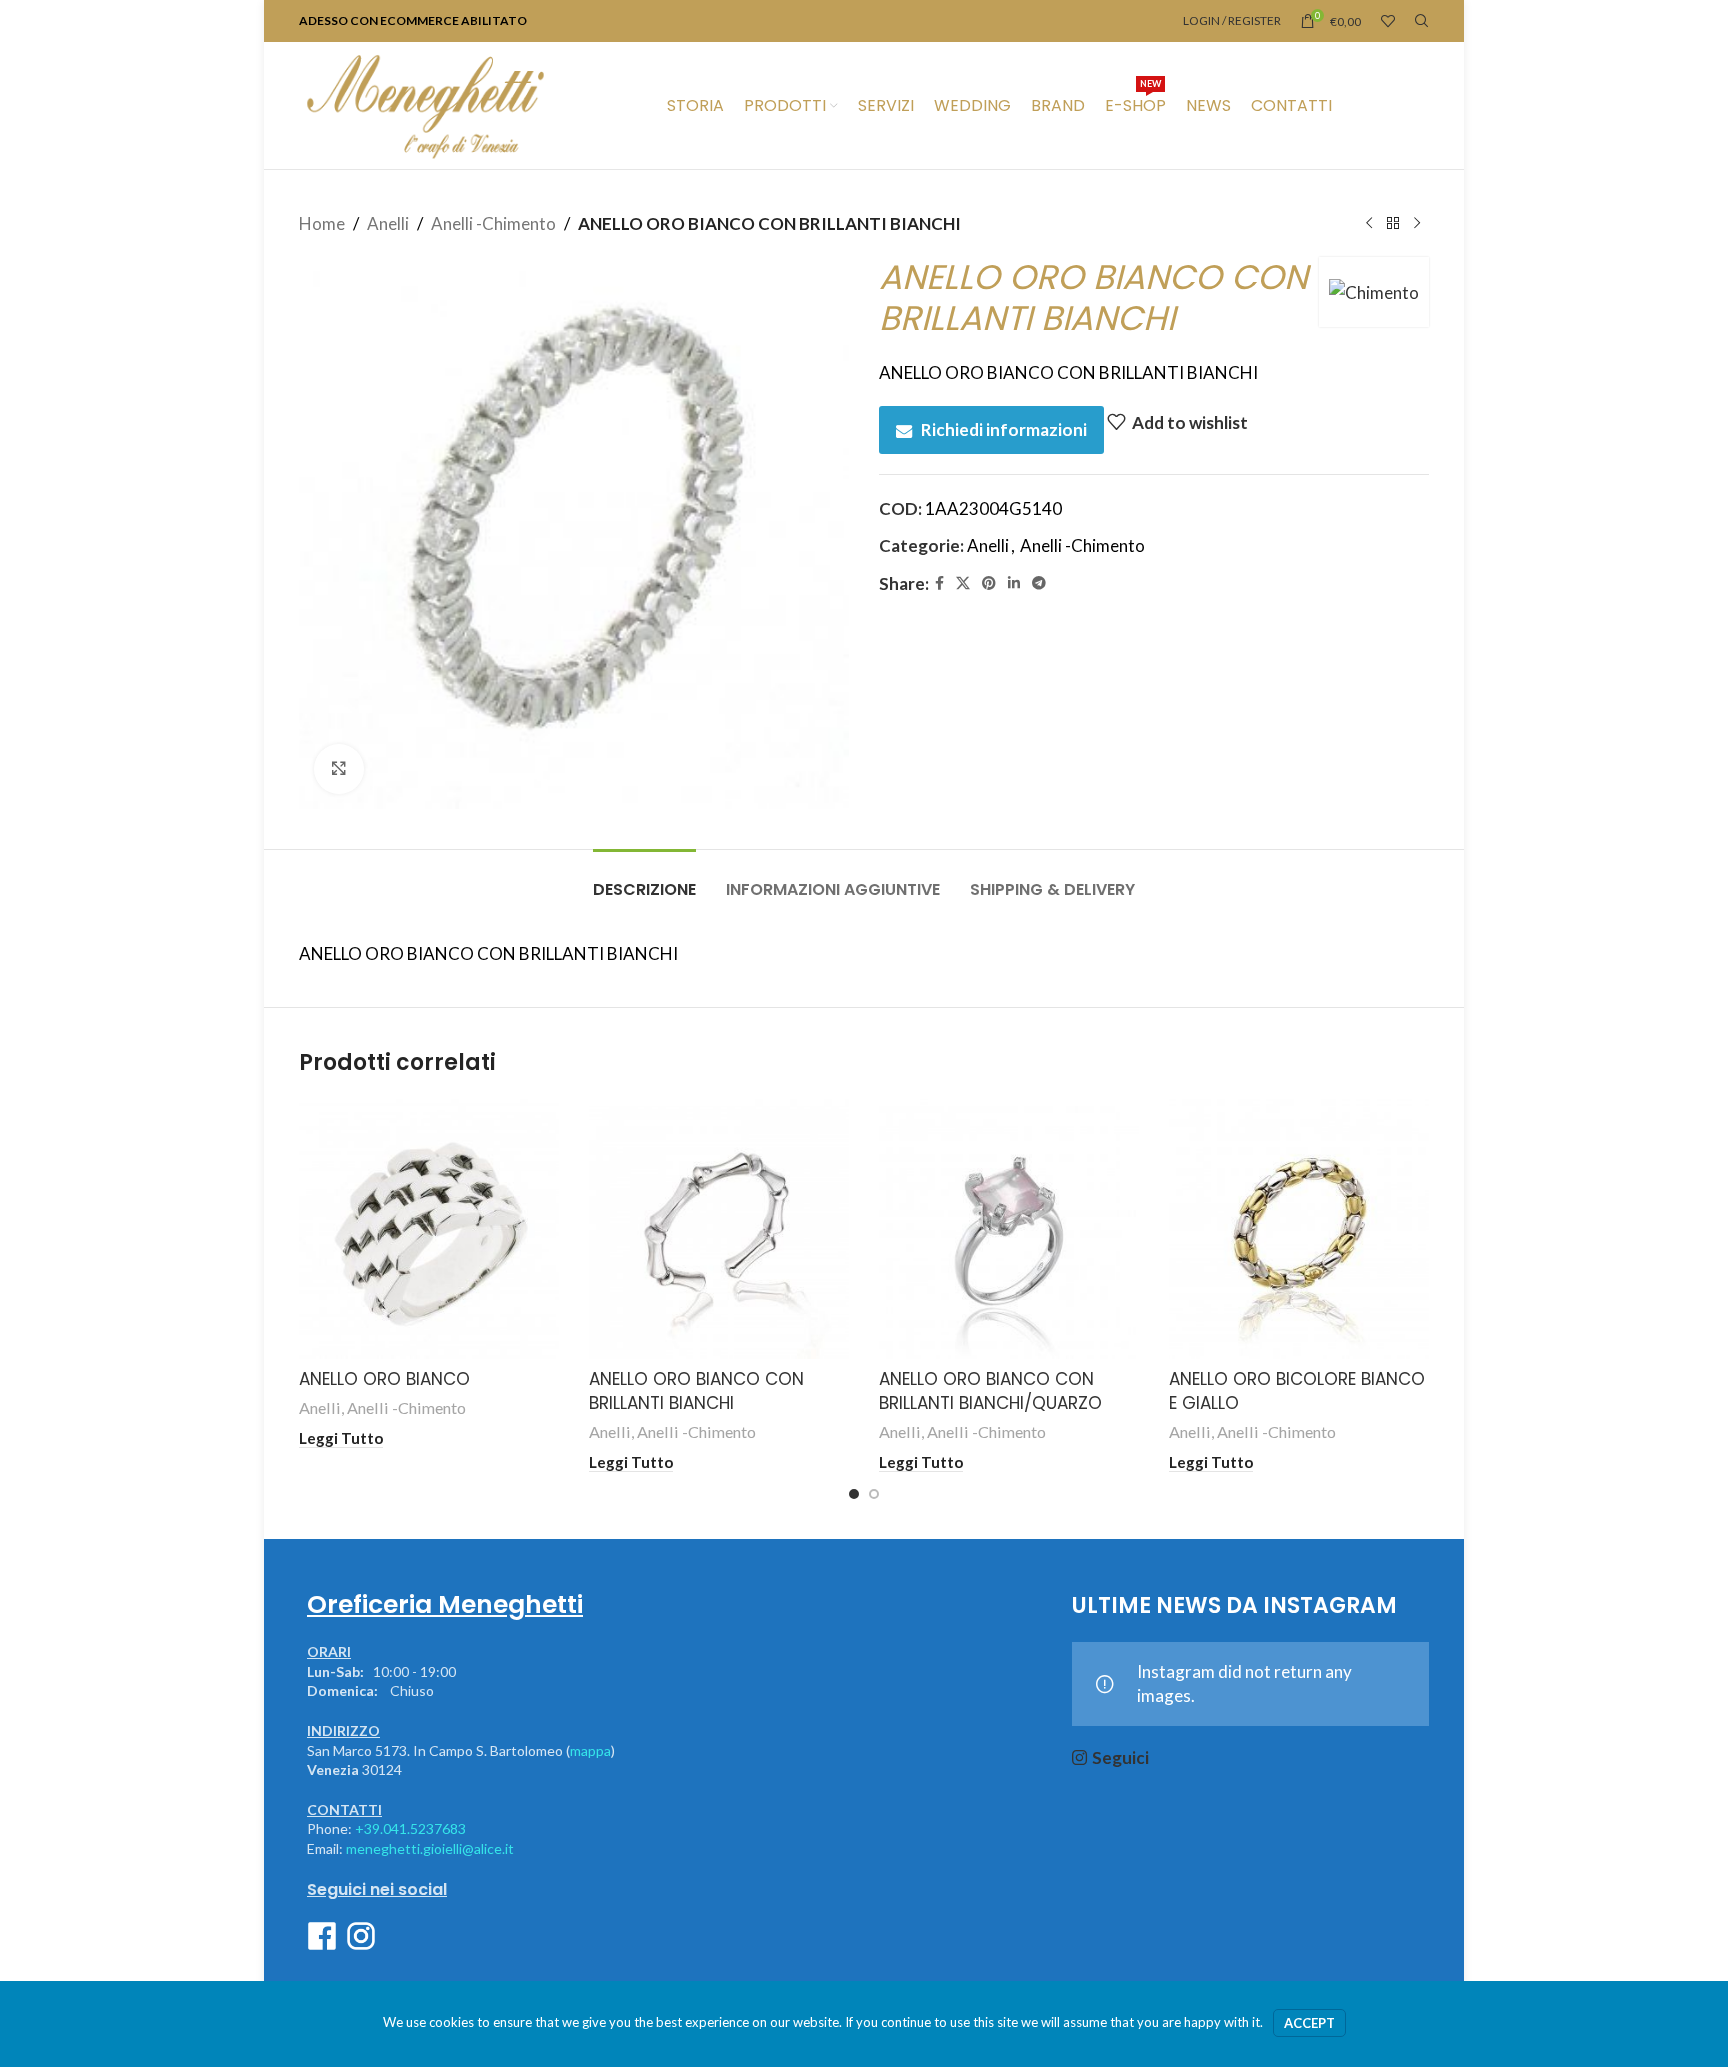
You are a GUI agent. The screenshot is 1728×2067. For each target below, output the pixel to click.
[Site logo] (425, 103)
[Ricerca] (1422, 21)
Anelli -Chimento (493, 223)
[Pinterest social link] (989, 583)
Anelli (388, 223)
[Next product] (1417, 224)
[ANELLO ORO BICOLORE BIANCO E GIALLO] (1299, 1229)
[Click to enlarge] (339, 769)
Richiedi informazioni (1004, 429)
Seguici (1120, 1757)
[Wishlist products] (1388, 21)
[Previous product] (1369, 224)
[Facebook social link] (939, 583)
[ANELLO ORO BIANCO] (429, 1229)
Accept (1309, 2023)
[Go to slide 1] (854, 1494)
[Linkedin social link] (1014, 583)
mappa (590, 1750)
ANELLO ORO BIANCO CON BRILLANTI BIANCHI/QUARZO (990, 1391)
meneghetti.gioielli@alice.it (430, 1848)
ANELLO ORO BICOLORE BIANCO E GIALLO (1297, 1391)
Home (322, 223)
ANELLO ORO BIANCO (384, 1379)
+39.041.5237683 (410, 1828)
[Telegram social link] (1039, 583)
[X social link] (963, 583)
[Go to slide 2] (874, 1494)
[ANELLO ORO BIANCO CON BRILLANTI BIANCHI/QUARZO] (1009, 1229)
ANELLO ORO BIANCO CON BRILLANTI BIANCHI (696, 1391)
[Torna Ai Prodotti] (1393, 224)
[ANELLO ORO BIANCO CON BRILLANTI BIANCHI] (719, 1229)
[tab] (644, 879)
